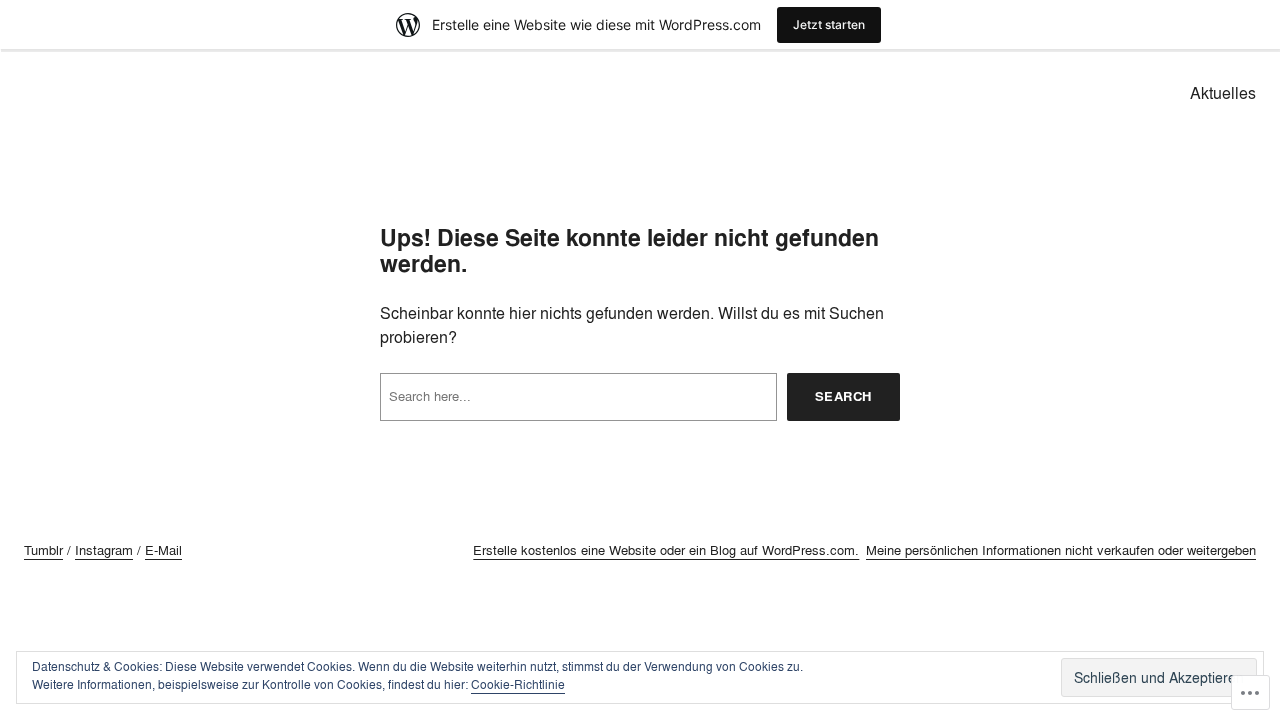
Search (843, 396)
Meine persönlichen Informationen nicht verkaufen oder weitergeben (1061, 550)
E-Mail (163, 550)
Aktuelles (1223, 93)
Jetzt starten (829, 24)
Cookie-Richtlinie (518, 684)
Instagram (104, 550)
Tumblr (43, 550)
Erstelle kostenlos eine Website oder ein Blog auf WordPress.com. (666, 550)
